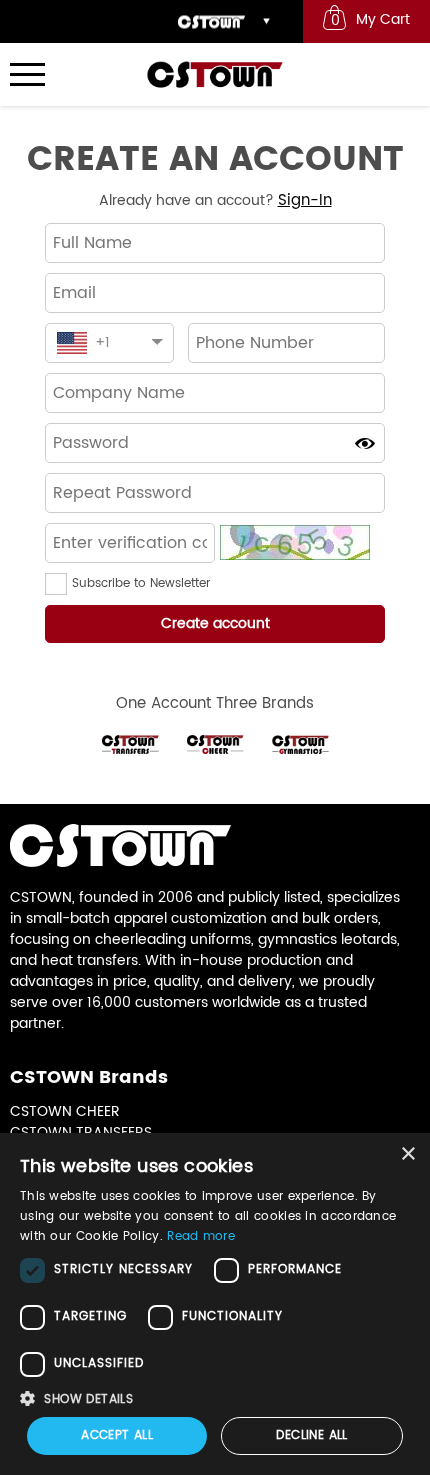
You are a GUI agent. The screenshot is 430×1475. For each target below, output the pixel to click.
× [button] (407, 1154)
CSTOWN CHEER (65, 1111)
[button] (58, 584)
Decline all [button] (311, 1435)
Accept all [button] (117, 1435)
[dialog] (215, 1304)
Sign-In (305, 200)
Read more (201, 1236)
